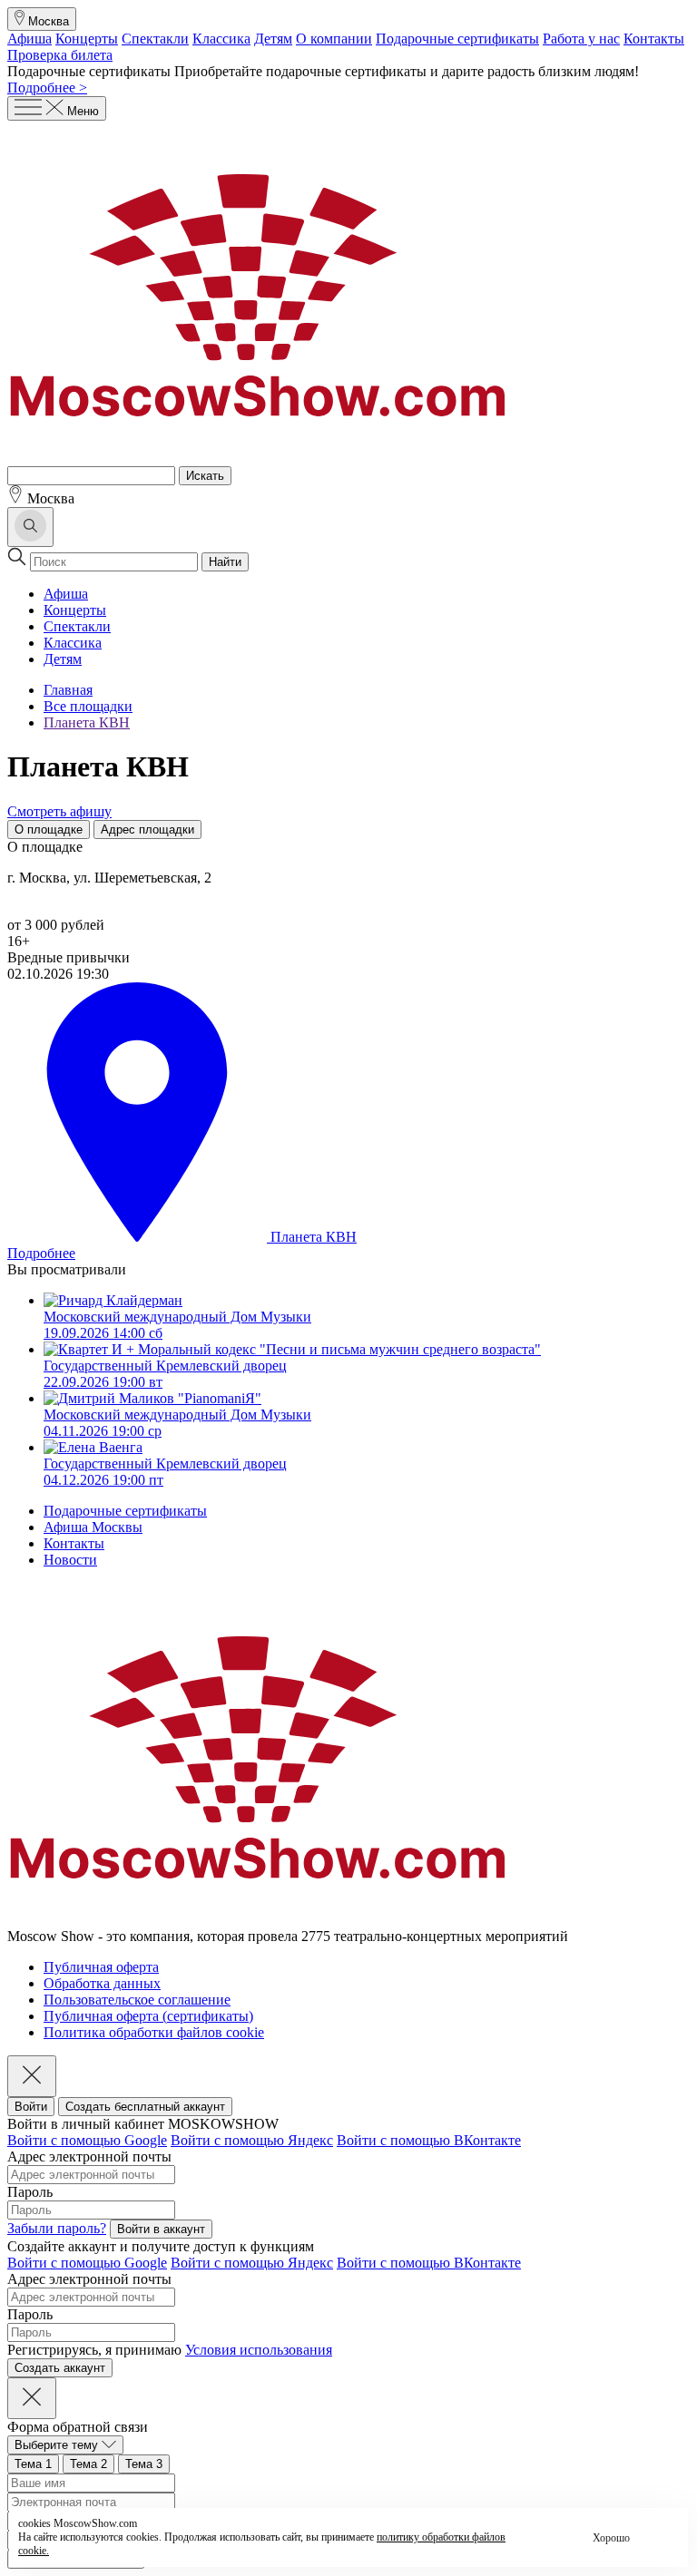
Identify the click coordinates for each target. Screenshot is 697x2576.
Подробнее (41, 1253)
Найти (225, 562)
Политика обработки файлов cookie (154, 2032)
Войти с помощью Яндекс (252, 2140)
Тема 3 (144, 2464)
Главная (68, 690)
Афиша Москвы (93, 1527)
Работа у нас (581, 39)
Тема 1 (33, 2464)
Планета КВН (87, 722)
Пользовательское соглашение (137, 2000)
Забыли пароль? (57, 2228)
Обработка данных (102, 1983)
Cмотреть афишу (59, 811)
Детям (273, 39)
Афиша (29, 39)
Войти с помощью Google (87, 2140)
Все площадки (88, 706)
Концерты (87, 39)
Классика (221, 39)
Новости (70, 1560)
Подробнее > (47, 88)
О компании (334, 39)
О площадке (49, 829)
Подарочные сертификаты (457, 39)
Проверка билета (60, 55)
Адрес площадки (147, 829)
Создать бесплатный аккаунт (145, 2107)
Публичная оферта (101, 1967)
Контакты (654, 39)
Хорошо (611, 2538)
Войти (31, 2107)
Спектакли (155, 39)
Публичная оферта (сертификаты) (148, 2016)
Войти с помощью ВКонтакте (429, 2140)
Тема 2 (88, 2464)
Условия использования (259, 2350)
